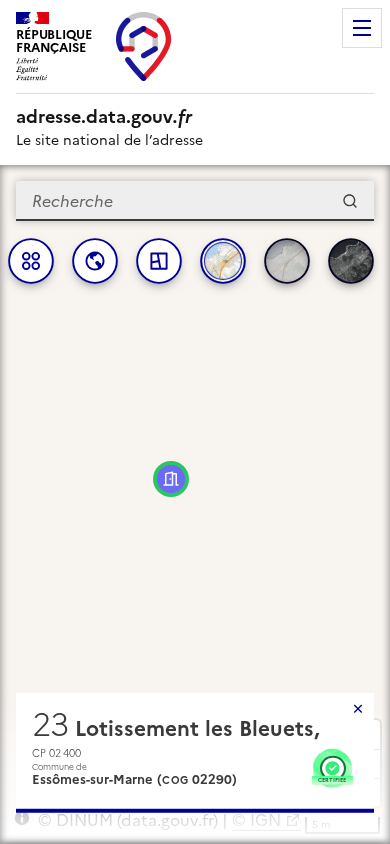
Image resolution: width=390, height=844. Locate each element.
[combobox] (195, 201)
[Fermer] (358, 709)
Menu (362, 28)
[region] (195, 504)
